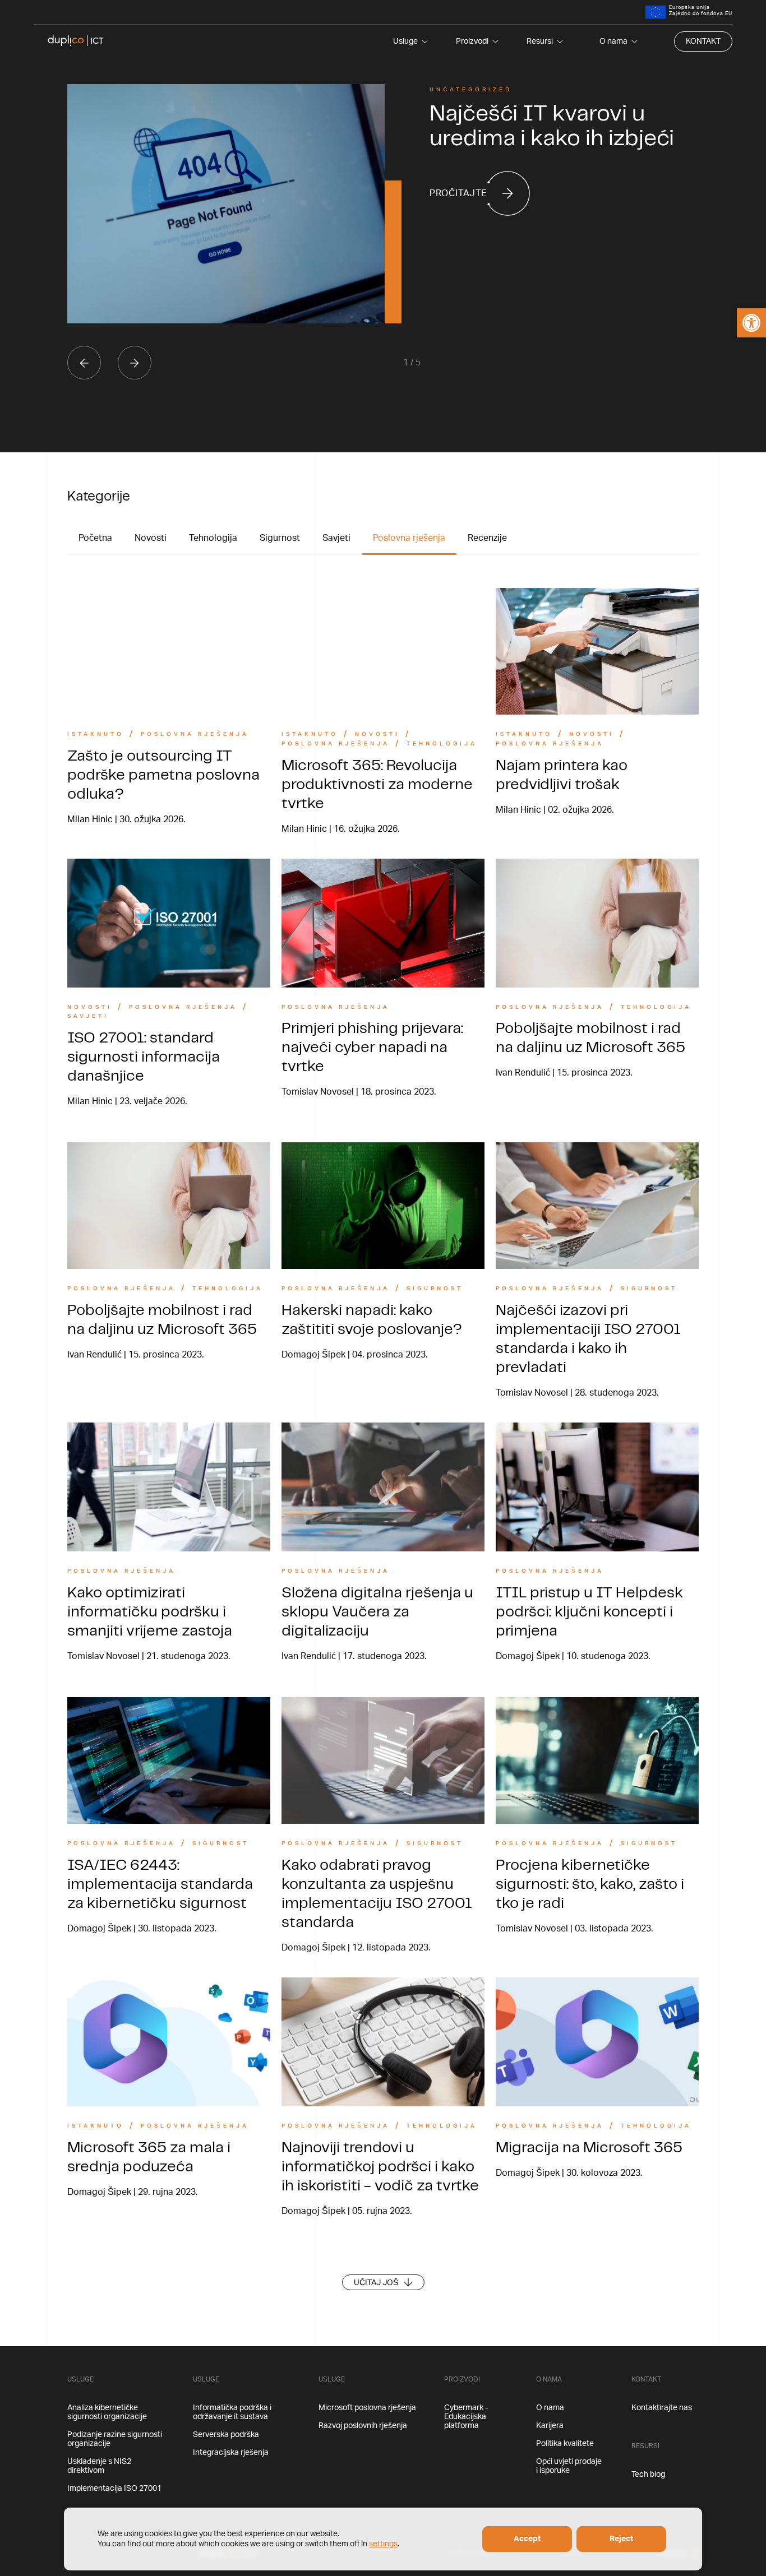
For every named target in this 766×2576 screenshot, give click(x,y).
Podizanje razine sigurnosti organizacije (115, 2439)
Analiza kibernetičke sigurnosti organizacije (107, 2412)
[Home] (76, 41)
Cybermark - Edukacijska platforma (466, 2417)
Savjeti (336, 538)
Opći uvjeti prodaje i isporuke (569, 2466)
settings (383, 2544)
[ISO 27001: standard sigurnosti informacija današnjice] (169, 923)
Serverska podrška (226, 2435)
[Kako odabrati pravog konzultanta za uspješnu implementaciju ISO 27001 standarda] (383, 1760)
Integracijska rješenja (231, 2453)
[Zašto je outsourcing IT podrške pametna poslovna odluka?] (169, 651)
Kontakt (703, 41)
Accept (527, 2539)
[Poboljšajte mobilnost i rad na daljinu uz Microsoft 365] (597, 923)
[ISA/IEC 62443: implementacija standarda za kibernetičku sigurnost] (169, 1760)
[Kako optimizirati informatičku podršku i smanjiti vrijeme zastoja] (169, 1487)
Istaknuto (96, 734)
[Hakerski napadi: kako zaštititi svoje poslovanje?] (383, 1206)
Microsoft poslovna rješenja (367, 2408)
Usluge (405, 41)
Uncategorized (471, 90)
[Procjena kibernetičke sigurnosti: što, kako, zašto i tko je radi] (597, 1760)
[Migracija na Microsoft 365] (597, 2042)
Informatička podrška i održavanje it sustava (232, 2412)
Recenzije (487, 538)
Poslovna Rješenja (195, 734)
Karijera (550, 2426)
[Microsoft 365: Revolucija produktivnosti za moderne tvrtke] (383, 651)
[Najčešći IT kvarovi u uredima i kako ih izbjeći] (226, 204)
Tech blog (648, 2475)
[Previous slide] (84, 363)
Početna (95, 538)
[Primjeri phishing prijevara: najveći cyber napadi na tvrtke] (383, 923)
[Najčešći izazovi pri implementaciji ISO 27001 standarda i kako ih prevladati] (597, 1206)
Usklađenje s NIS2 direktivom (99, 2466)
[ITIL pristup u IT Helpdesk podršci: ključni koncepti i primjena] (597, 1487)
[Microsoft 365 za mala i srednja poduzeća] (169, 2042)
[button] (751, 323)
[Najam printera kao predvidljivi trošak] (597, 651)
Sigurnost (280, 538)
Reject (621, 2539)
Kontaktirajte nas (662, 2408)
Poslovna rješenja (409, 538)
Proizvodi (472, 41)
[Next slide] (135, 363)
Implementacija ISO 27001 (114, 2489)
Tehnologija (213, 538)
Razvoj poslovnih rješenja (363, 2426)
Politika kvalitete (565, 2444)
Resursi (540, 41)
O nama (613, 41)
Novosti (151, 538)
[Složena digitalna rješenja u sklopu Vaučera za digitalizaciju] (383, 1487)
